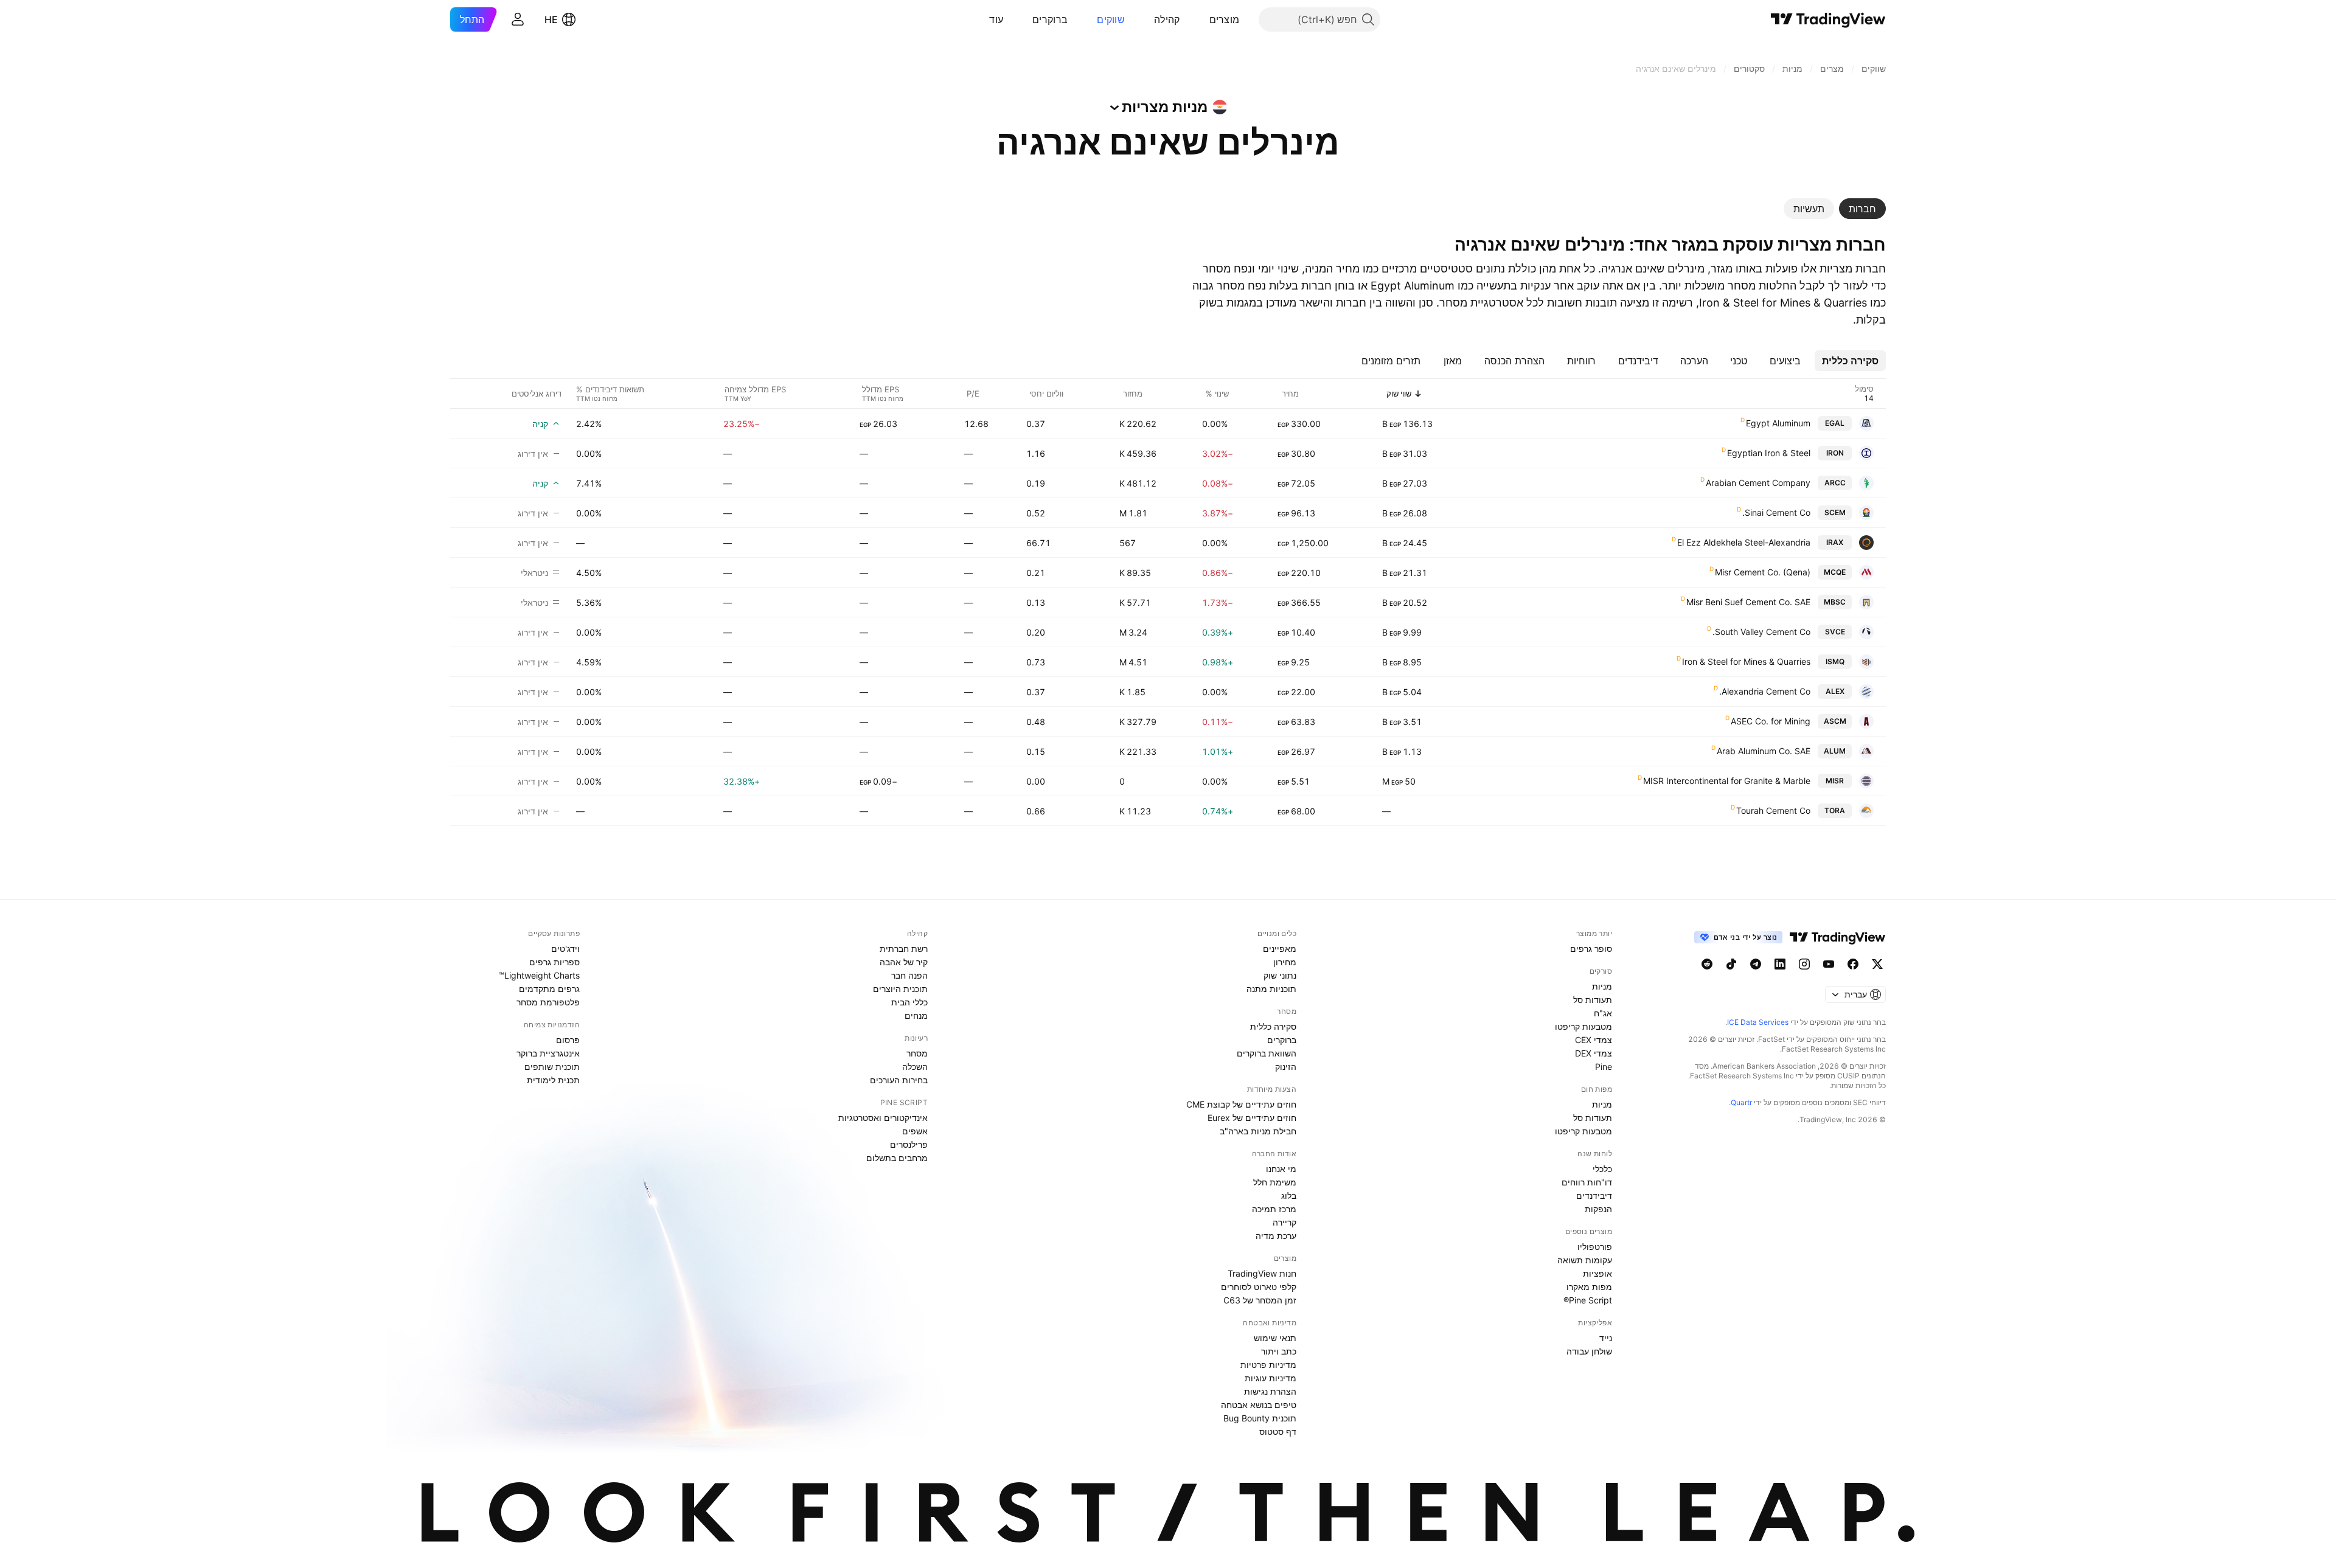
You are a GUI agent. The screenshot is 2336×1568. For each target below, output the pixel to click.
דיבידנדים (1594, 1195)
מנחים (916, 1015)
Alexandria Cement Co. (1765, 691)
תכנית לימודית (553, 1080)
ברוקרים (1050, 19)
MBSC (1835, 602)
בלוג (1289, 1195)
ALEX (1835, 691)
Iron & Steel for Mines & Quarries (1746, 661)
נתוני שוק (1280, 975)
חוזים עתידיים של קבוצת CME (1241, 1104)
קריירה (1284, 1222)
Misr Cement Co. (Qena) (1763, 572)
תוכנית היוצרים (900, 989)
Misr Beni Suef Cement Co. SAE (1748, 602)
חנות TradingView (1262, 1273)
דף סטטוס (1278, 1431)
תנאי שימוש (1275, 1338)
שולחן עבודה (1589, 1351)
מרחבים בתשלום (897, 1158)
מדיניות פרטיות (1268, 1365)
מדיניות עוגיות (1271, 1378)
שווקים (1111, 19)
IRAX (1835, 542)
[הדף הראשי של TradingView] (1828, 19)
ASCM (1835, 721)
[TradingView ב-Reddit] (1707, 964)
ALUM (1835, 751)
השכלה (915, 1067)
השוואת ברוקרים (1267, 1053)
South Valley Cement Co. (1761, 632)
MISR (1835, 781)
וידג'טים (565, 949)
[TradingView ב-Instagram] (1804, 964)
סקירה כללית (1273, 1026)
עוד (996, 19)
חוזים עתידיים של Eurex (1252, 1118)
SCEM (1835, 512)
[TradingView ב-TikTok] (1731, 964)
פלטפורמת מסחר (548, 1002)
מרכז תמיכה (1274, 1209)
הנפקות (1598, 1209)
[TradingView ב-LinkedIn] (1780, 964)
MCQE (1835, 572)
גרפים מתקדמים (549, 989)
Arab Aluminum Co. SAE (1764, 751)
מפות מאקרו (1589, 1287)
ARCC (1835, 483)
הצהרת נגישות (1270, 1391)
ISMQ (1835, 661)
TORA (1835, 810)
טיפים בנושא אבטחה (1259, 1405)
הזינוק (1286, 1067)
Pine (1604, 1067)
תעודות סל (1593, 1000)
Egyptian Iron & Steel (1769, 453)
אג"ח (1603, 1013)
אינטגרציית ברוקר (548, 1053)
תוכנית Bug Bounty (1260, 1418)
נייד (1606, 1338)
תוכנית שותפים (552, 1067)
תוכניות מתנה (1271, 989)
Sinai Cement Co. (1776, 512)
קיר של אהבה (904, 962)
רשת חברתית (904, 949)
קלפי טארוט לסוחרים (1259, 1287)
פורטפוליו (1595, 1247)
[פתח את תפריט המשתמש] (518, 19)
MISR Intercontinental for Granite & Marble (1727, 781)
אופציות (1597, 1273)
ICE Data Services (1758, 1022)
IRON (1835, 453)
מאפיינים (1280, 949)
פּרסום (568, 1040)
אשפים (915, 1131)
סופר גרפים (1591, 949)
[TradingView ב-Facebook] (1853, 964)
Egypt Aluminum (1778, 423)
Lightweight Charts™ (539, 975)
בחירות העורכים (899, 1080)
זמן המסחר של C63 (1260, 1300)
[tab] (1862, 209)
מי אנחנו (1281, 1169)
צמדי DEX (1594, 1053)
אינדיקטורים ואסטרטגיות (883, 1118)
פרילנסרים (909, 1144)
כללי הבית (909, 1002)
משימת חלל (1275, 1182)
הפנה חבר (909, 975)
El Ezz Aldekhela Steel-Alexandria (1744, 542)
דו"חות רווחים (1587, 1182)
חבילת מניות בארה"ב (1258, 1131)
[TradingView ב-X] (1877, 964)
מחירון (1285, 962)
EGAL (1835, 423)
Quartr (1741, 1102)
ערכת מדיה (1276, 1236)
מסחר (917, 1053)
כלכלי (1602, 1169)
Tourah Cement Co (1773, 810)
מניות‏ (1602, 986)
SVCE (1835, 632)
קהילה (1167, 19)
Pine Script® (1588, 1300)
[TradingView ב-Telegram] (1756, 964)
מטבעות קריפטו (1583, 1026)
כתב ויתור (1279, 1351)
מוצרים (1225, 19)
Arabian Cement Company (1758, 483)
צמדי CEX (1594, 1040)
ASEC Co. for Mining (1771, 721)
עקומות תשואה (1585, 1260)
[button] (1200, 19)
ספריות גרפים (554, 962)
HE (551, 19)
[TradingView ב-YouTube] (1829, 964)
